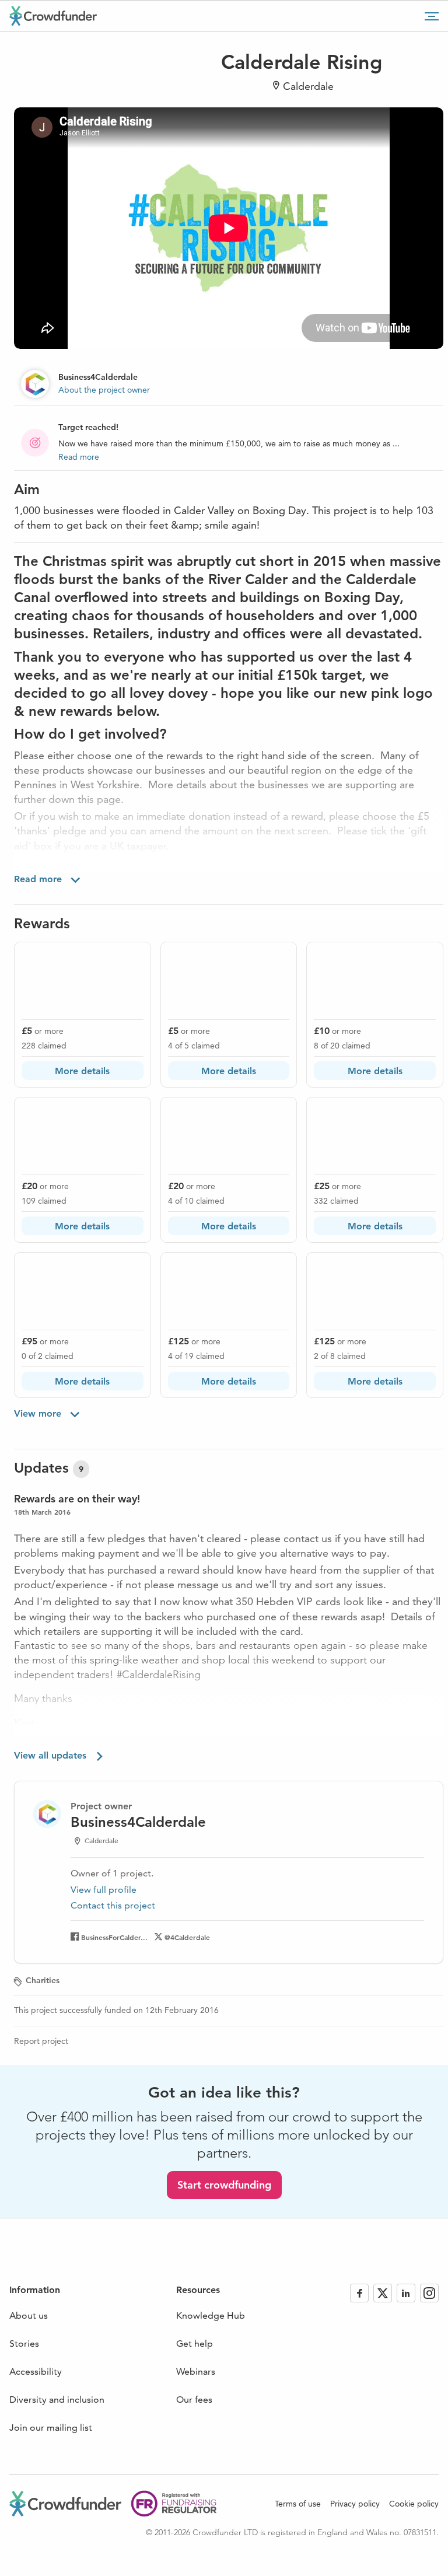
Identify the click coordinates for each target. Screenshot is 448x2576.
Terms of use (298, 2504)
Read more (79, 457)
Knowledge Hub (211, 2315)
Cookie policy (414, 2504)
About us (29, 2315)
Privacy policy (355, 2504)
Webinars (196, 2371)
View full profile (104, 1890)
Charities (43, 1980)
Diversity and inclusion (57, 2400)
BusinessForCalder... (114, 1937)
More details (82, 1071)
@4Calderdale (187, 1937)
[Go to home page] (53, 16)
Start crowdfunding (224, 2185)
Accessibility (36, 2371)
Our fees (194, 2400)
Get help (195, 2343)
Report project (41, 2041)
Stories (24, 2343)
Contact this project (113, 1905)
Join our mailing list (51, 2428)
